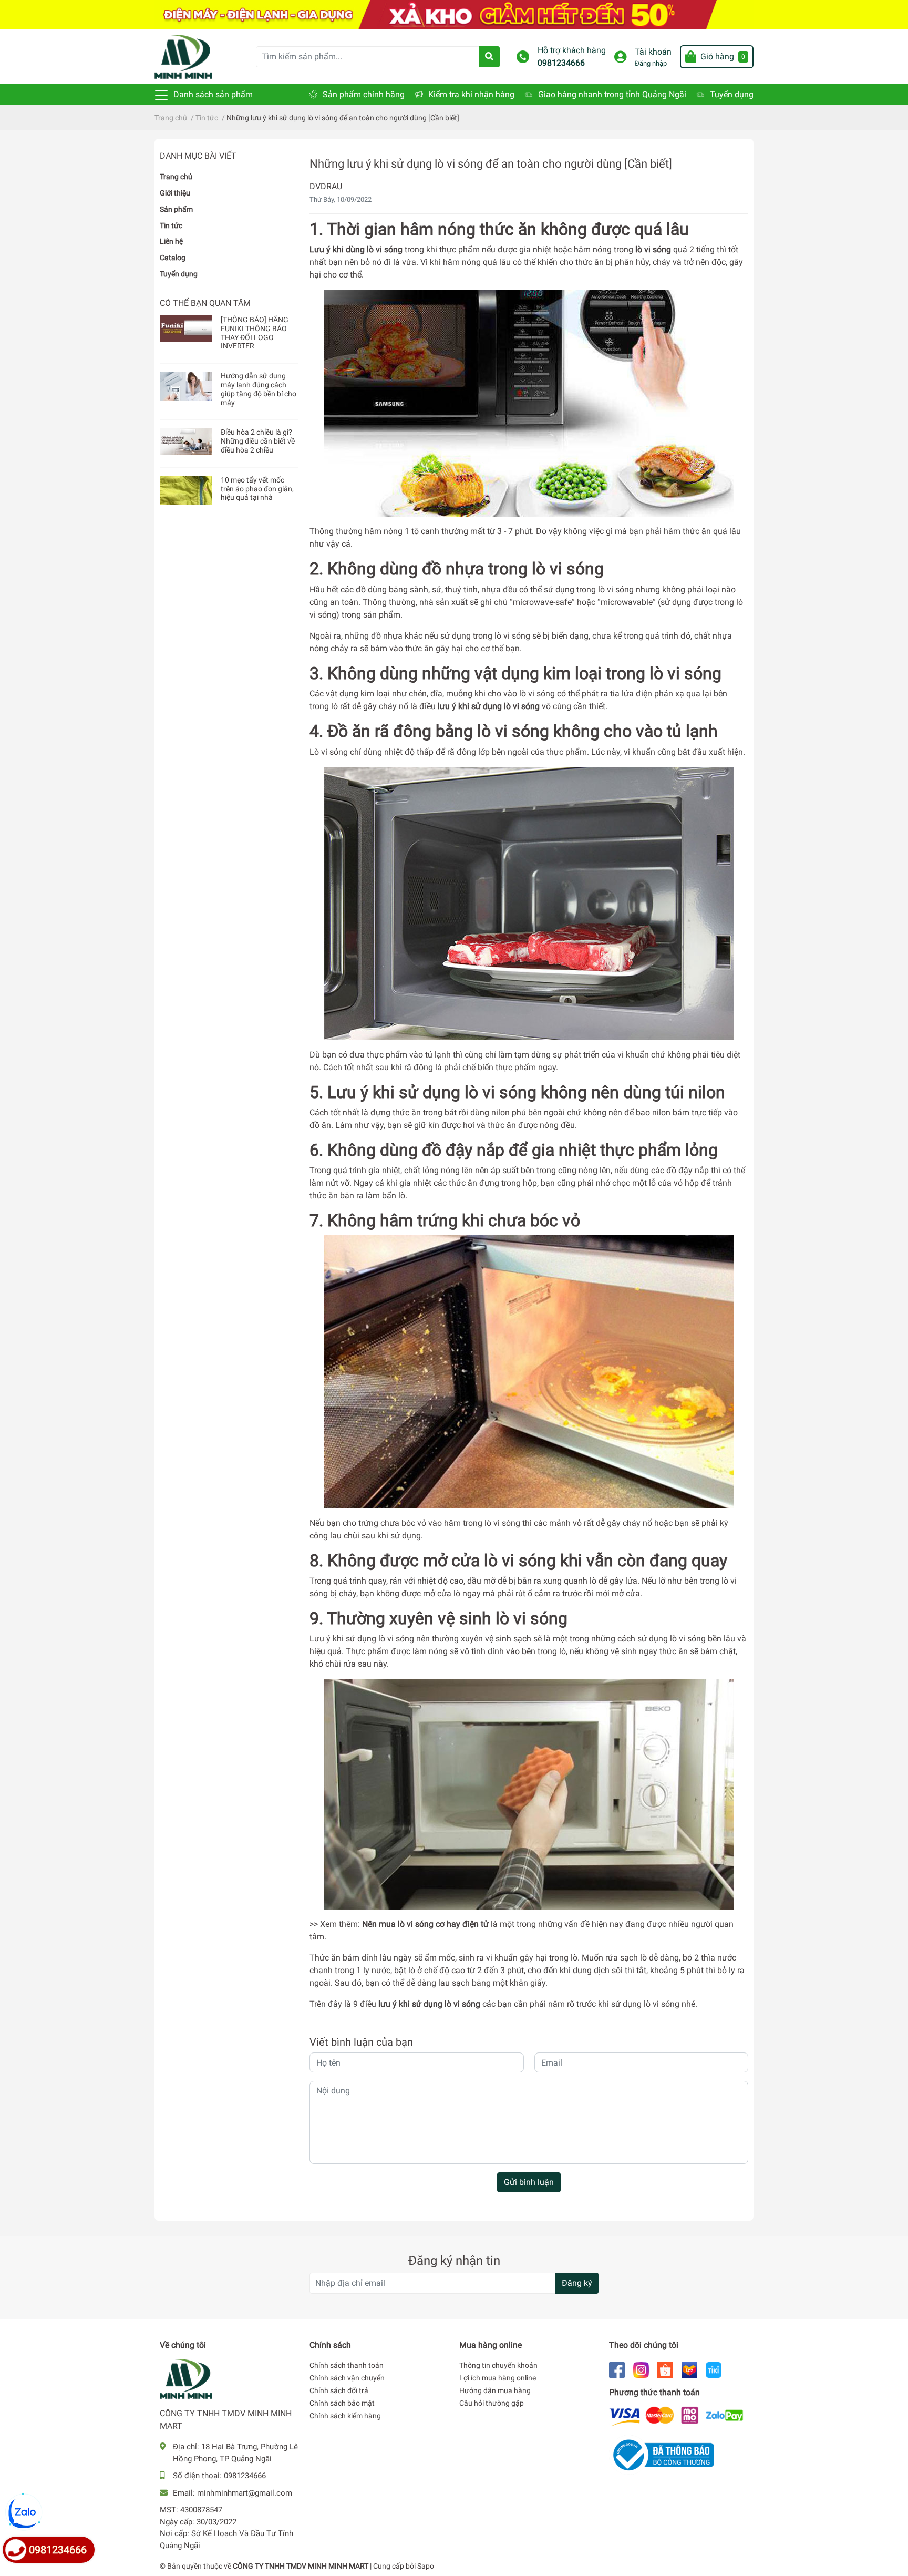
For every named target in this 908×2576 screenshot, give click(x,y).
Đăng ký (577, 2283)
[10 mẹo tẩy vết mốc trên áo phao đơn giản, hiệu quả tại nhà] (186, 490)
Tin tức (171, 225)
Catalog (173, 258)
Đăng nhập (651, 63)
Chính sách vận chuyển (347, 2378)
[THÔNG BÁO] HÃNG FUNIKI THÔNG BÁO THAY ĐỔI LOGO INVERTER (255, 333)
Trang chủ (176, 177)
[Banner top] (454, 14)
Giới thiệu (175, 193)
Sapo (426, 2566)
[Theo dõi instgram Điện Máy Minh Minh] (641, 2369)
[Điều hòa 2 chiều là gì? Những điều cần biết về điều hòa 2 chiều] (186, 442)
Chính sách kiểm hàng (345, 2416)
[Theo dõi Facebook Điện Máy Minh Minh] (617, 2369)
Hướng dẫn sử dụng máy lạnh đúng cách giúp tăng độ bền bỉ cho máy (259, 389)
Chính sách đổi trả (339, 2390)
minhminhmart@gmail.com (245, 2493)
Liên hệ (171, 241)
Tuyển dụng (732, 94)
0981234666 (561, 63)
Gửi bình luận (529, 2182)
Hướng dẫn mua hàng (495, 2390)
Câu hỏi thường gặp (492, 2403)
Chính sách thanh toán (347, 2365)
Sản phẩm (176, 209)
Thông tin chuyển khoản (498, 2365)
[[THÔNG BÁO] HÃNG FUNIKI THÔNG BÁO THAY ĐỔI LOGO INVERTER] (186, 329)
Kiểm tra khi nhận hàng (471, 94)
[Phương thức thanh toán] (676, 2416)
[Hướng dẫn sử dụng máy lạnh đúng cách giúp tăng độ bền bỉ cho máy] (186, 386)
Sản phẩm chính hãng (364, 94)
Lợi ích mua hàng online (498, 2378)
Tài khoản (653, 52)
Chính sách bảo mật (342, 2403)
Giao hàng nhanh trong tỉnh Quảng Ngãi (612, 94)
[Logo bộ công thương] (662, 2454)
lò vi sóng (416, 1924)
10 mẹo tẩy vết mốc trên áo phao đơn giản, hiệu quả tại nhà (257, 489)
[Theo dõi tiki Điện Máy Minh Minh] (714, 2369)
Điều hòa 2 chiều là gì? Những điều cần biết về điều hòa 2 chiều (258, 441)
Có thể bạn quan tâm (205, 303)
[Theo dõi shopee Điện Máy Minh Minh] (665, 2369)
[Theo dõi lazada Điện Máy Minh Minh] (689, 2369)
